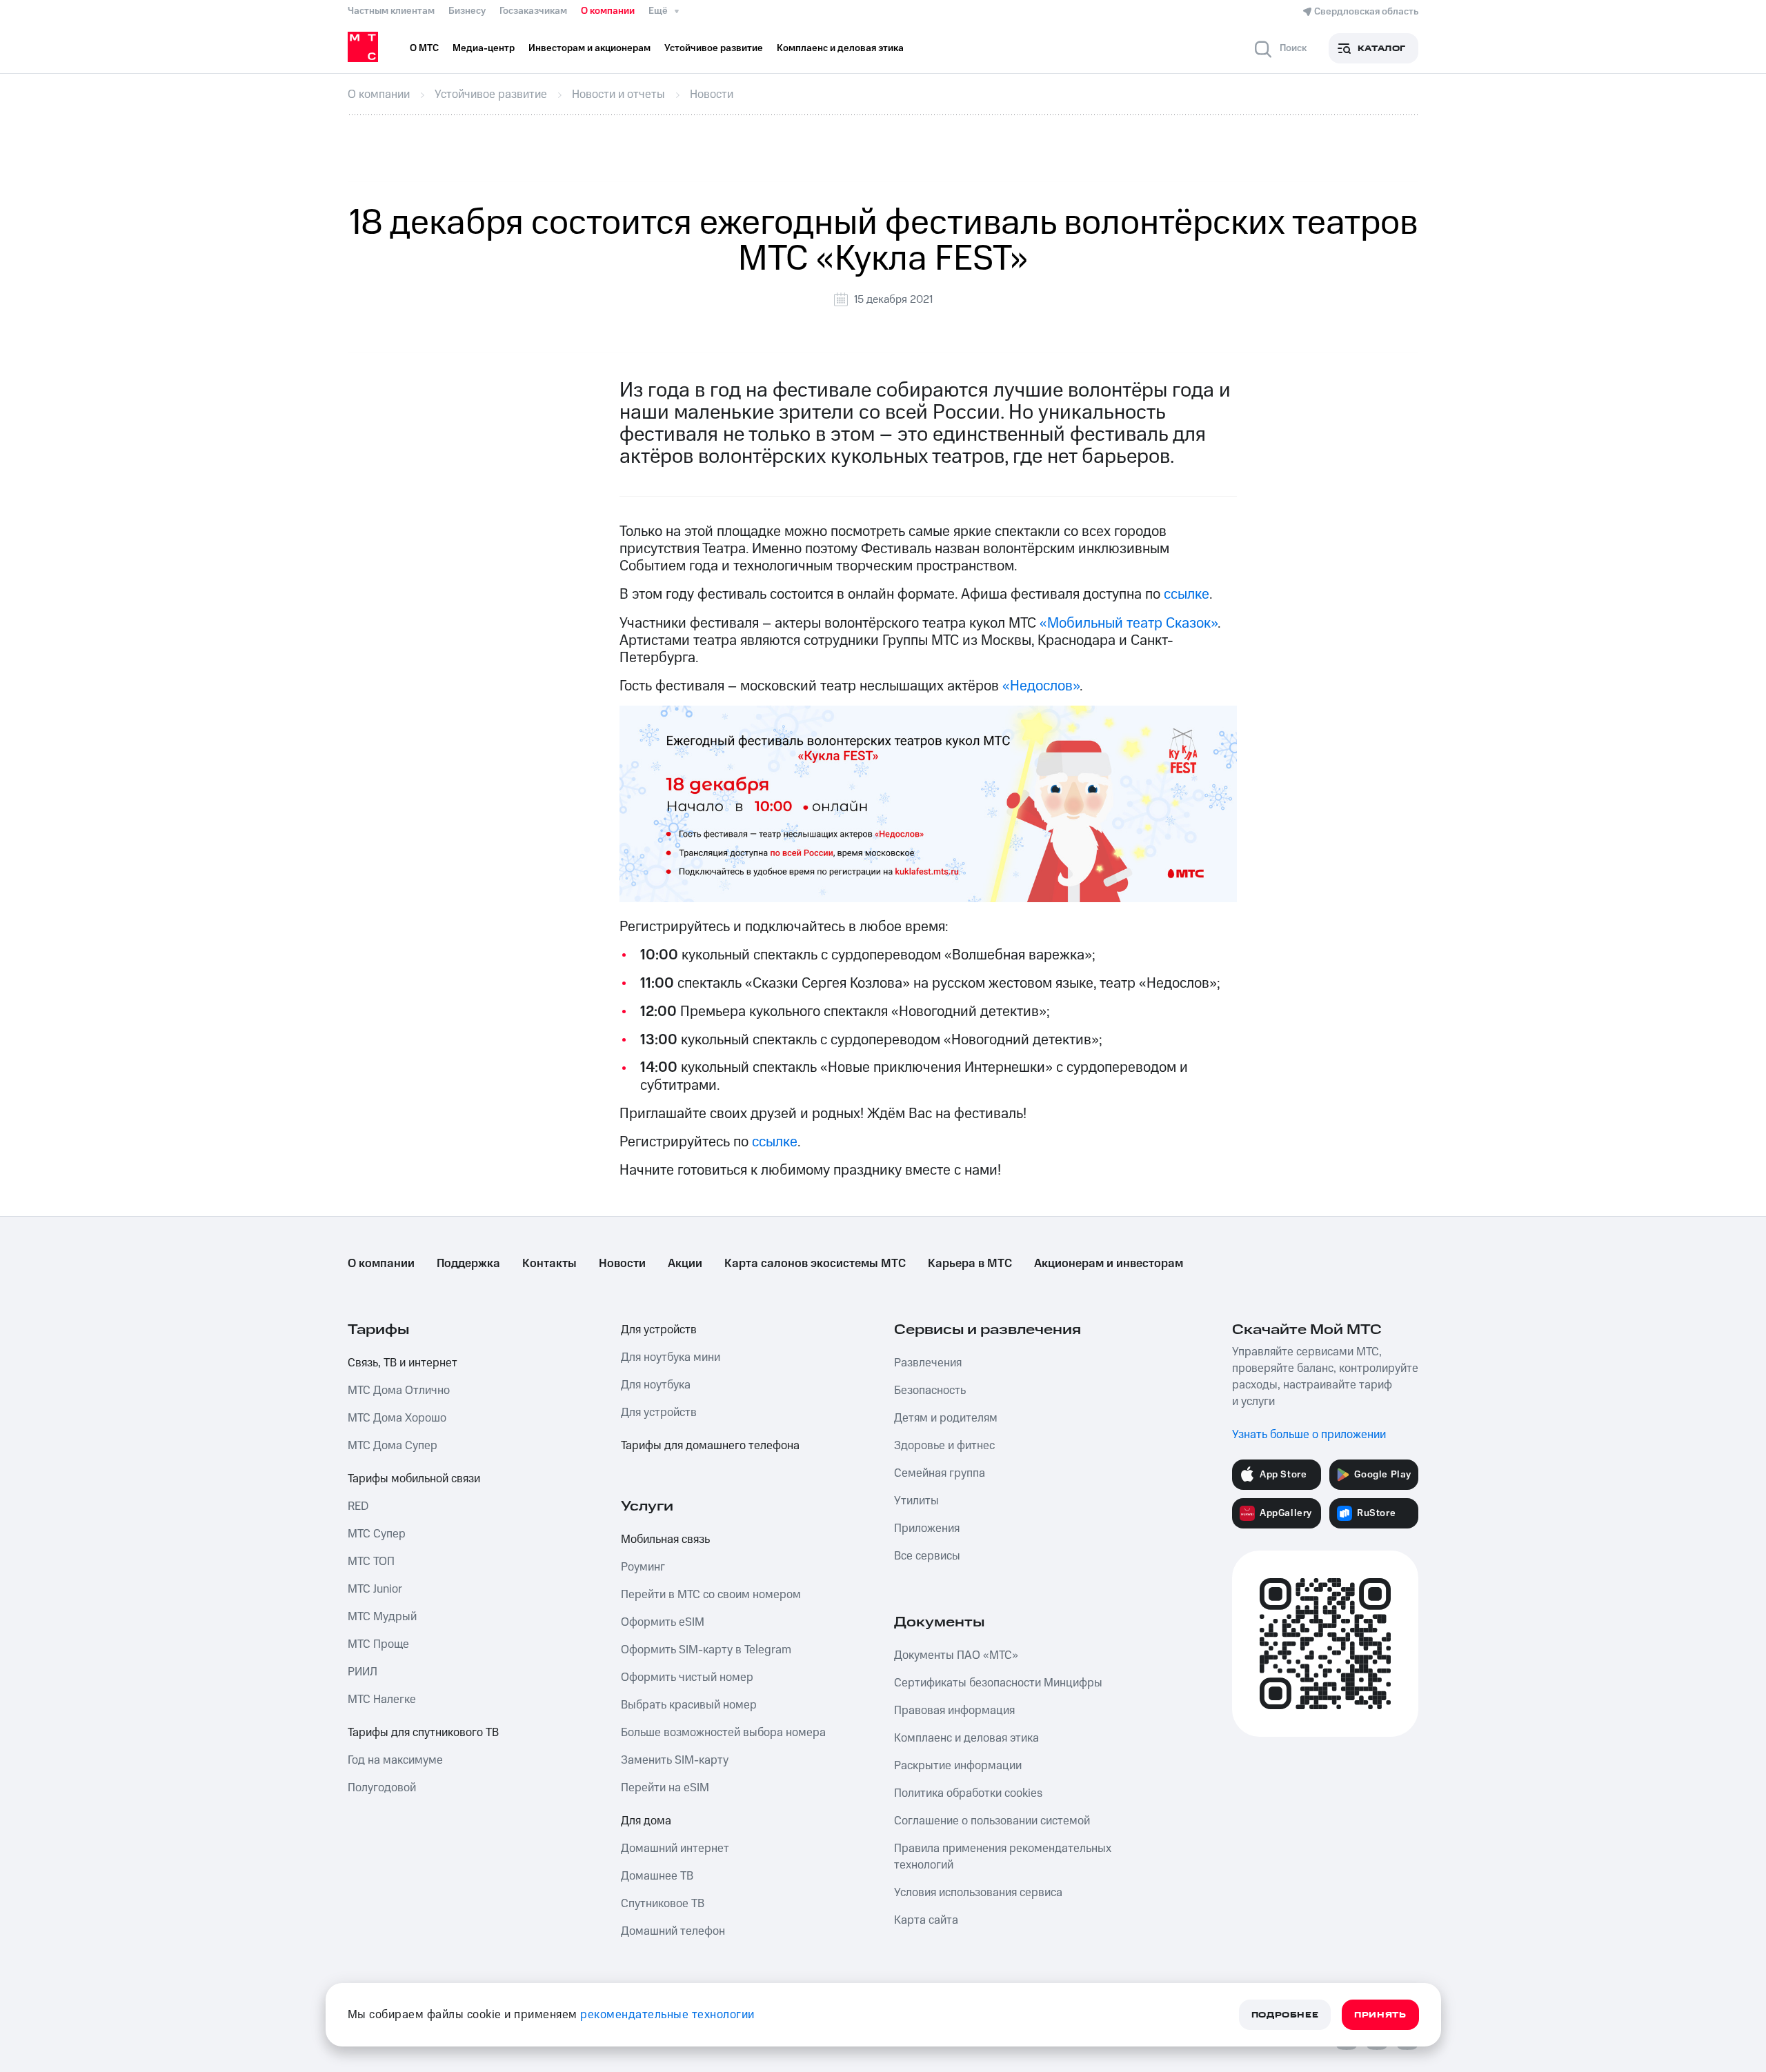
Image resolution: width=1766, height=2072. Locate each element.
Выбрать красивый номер (689, 1705)
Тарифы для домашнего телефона (710, 1446)
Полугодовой (382, 1788)
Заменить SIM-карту (675, 1760)
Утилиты (916, 1501)
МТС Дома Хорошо (397, 1418)
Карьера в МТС (970, 1264)
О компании (608, 11)
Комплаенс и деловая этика (966, 1738)
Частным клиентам (391, 11)
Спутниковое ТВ (663, 1904)
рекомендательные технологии (667, 2015)
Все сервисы (927, 1556)
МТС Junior (375, 1589)
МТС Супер (377, 1534)
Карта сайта (926, 1920)
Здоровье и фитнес (944, 1446)
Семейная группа (940, 1473)
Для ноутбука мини (671, 1357)
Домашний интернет (675, 1849)
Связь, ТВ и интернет (403, 1363)
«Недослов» (1041, 686)
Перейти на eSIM (665, 1788)
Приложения (927, 1528)
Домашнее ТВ (657, 1876)
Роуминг (643, 1567)
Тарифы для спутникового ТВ (423, 1733)
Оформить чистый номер (687, 1677)
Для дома (646, 1821)
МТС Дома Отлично (399, 1391)
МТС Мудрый (382, 1617)
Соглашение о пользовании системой (992, 1821)
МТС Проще (378, 1644)
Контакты (549, 1264)
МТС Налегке (382, 1700)
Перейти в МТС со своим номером (711, 1595)
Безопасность (930, 1391)
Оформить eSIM (663, 1622)
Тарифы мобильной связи (414, 1479)
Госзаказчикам (533, 11)
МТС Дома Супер (393, 1446)
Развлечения (928, 1363)
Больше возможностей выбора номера (723, 1733)
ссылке (1187, 594)
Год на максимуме (395, 1760)
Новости (622, 1264)
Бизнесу (467, 11)
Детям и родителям (946, 1418)
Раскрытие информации (958, 1766)
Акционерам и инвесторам (1109, 1264)
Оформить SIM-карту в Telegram (706, 1650)
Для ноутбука (656, 1385)
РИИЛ (363, 1672)
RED (358, 1506)
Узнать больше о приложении (1309, 1435)
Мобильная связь (665, 1540)
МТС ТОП (371, 1562)
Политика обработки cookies (968, 1793)
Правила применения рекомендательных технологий (1003, 1857)
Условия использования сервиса (978, 1893)
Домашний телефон (673, 1931)
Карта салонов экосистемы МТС (815, 1264)
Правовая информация (954, 1711)
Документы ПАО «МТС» (956, 1655)
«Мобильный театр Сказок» (1129, 623)
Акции (685, 1264)
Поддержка (468, 1264)
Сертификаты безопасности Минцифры (998, 1683)
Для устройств (659, 1330)
